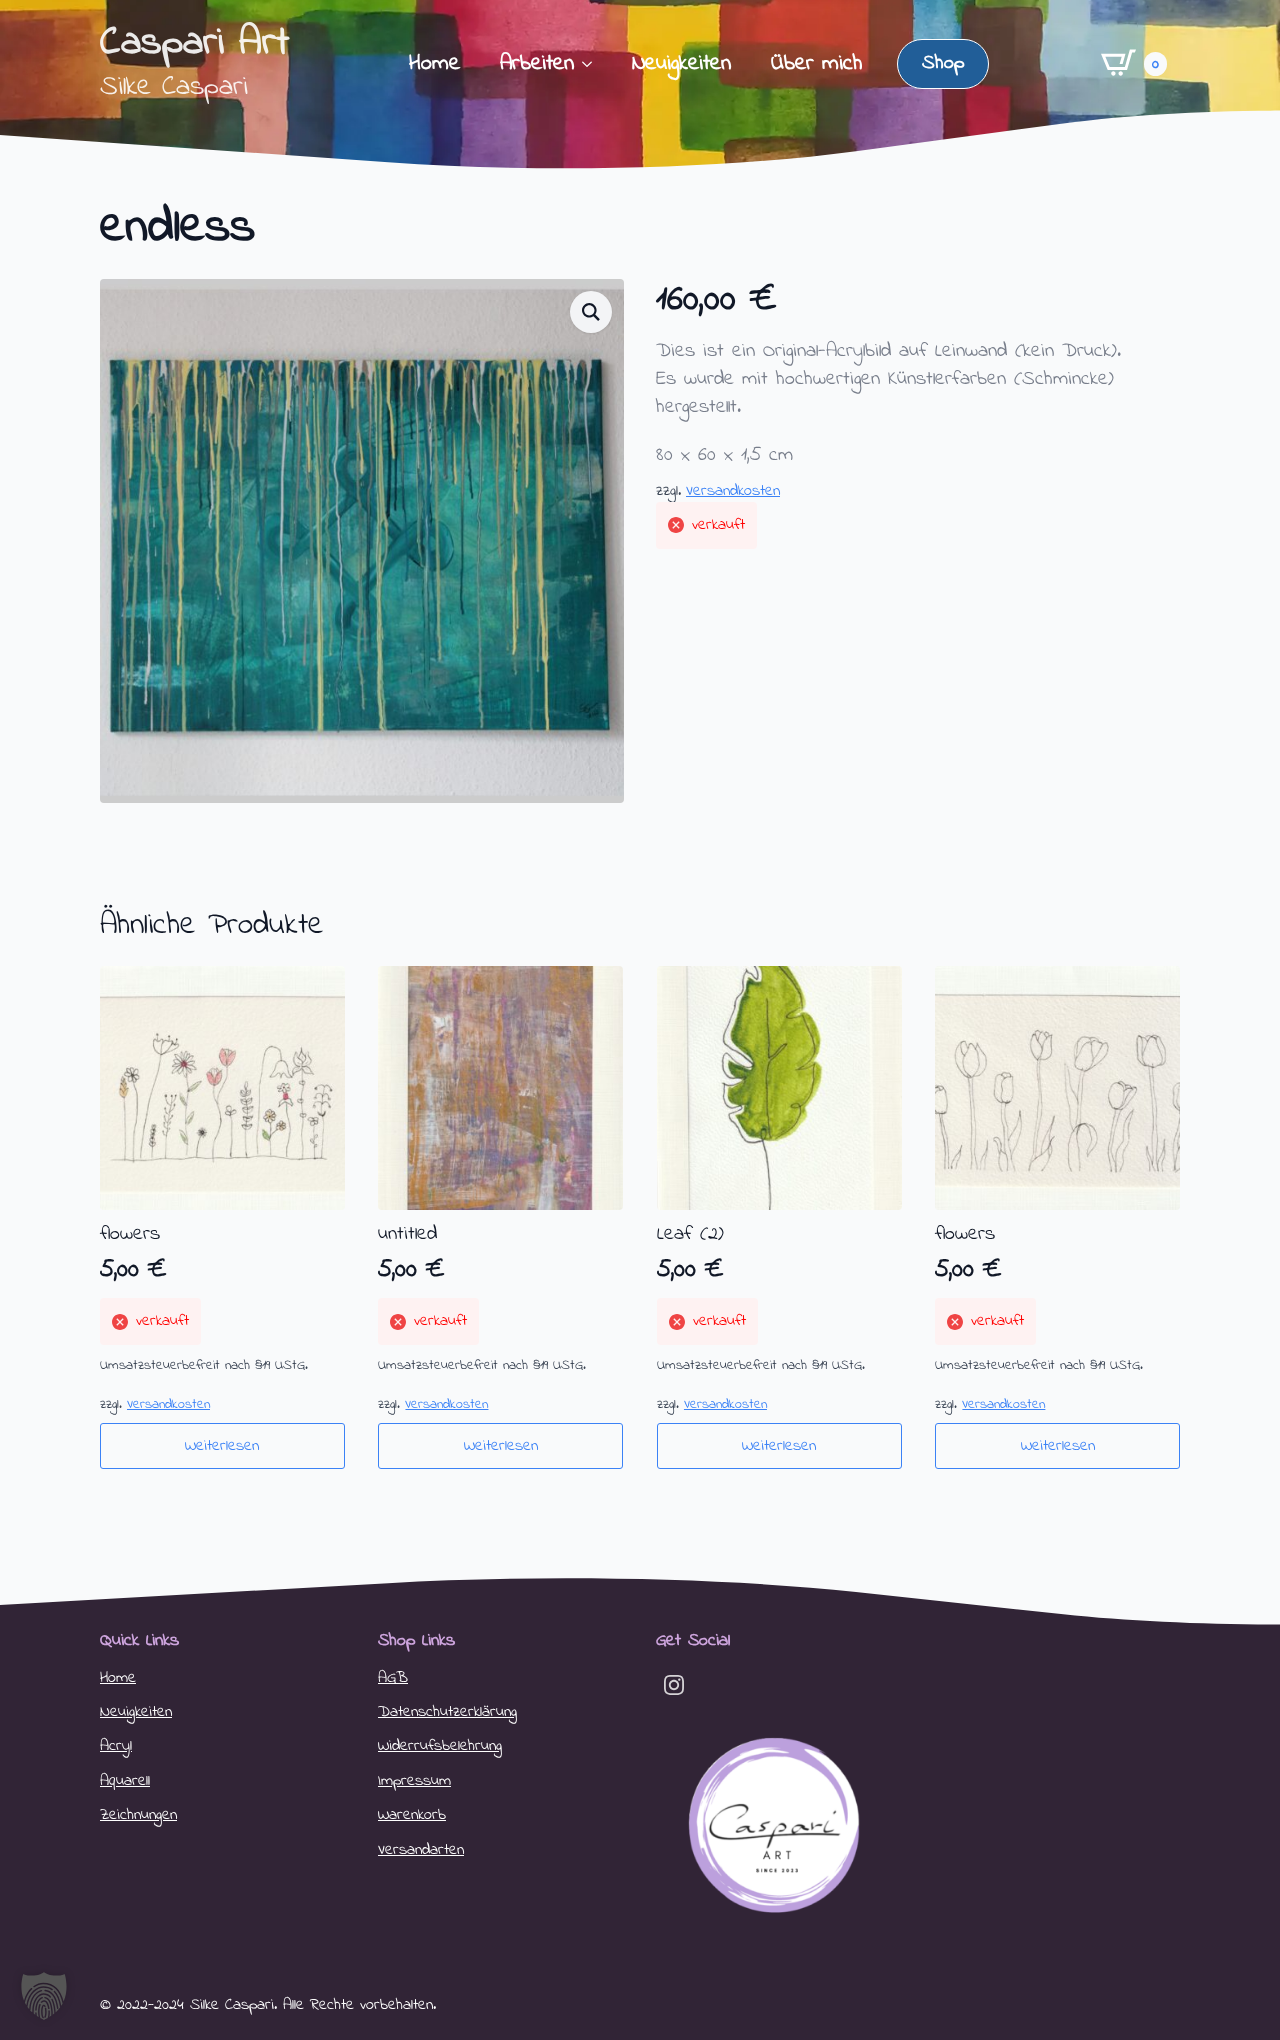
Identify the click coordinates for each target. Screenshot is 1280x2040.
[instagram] (674, 1685)
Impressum (414, 1781)
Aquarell (125, 1781)
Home (434, 64)
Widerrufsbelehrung (440, 1746)
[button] (591, 312)
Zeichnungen (138, 1815)
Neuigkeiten (681, 64)
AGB (393, 1678)
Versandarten (421, 1850)
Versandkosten (733, 491)
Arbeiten (537, 64)
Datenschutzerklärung (447, 1712)
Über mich (816, 64)
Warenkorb (412, 1815)
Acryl (116, 1746)
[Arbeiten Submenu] (593, 64)
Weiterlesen (222, 1446)
